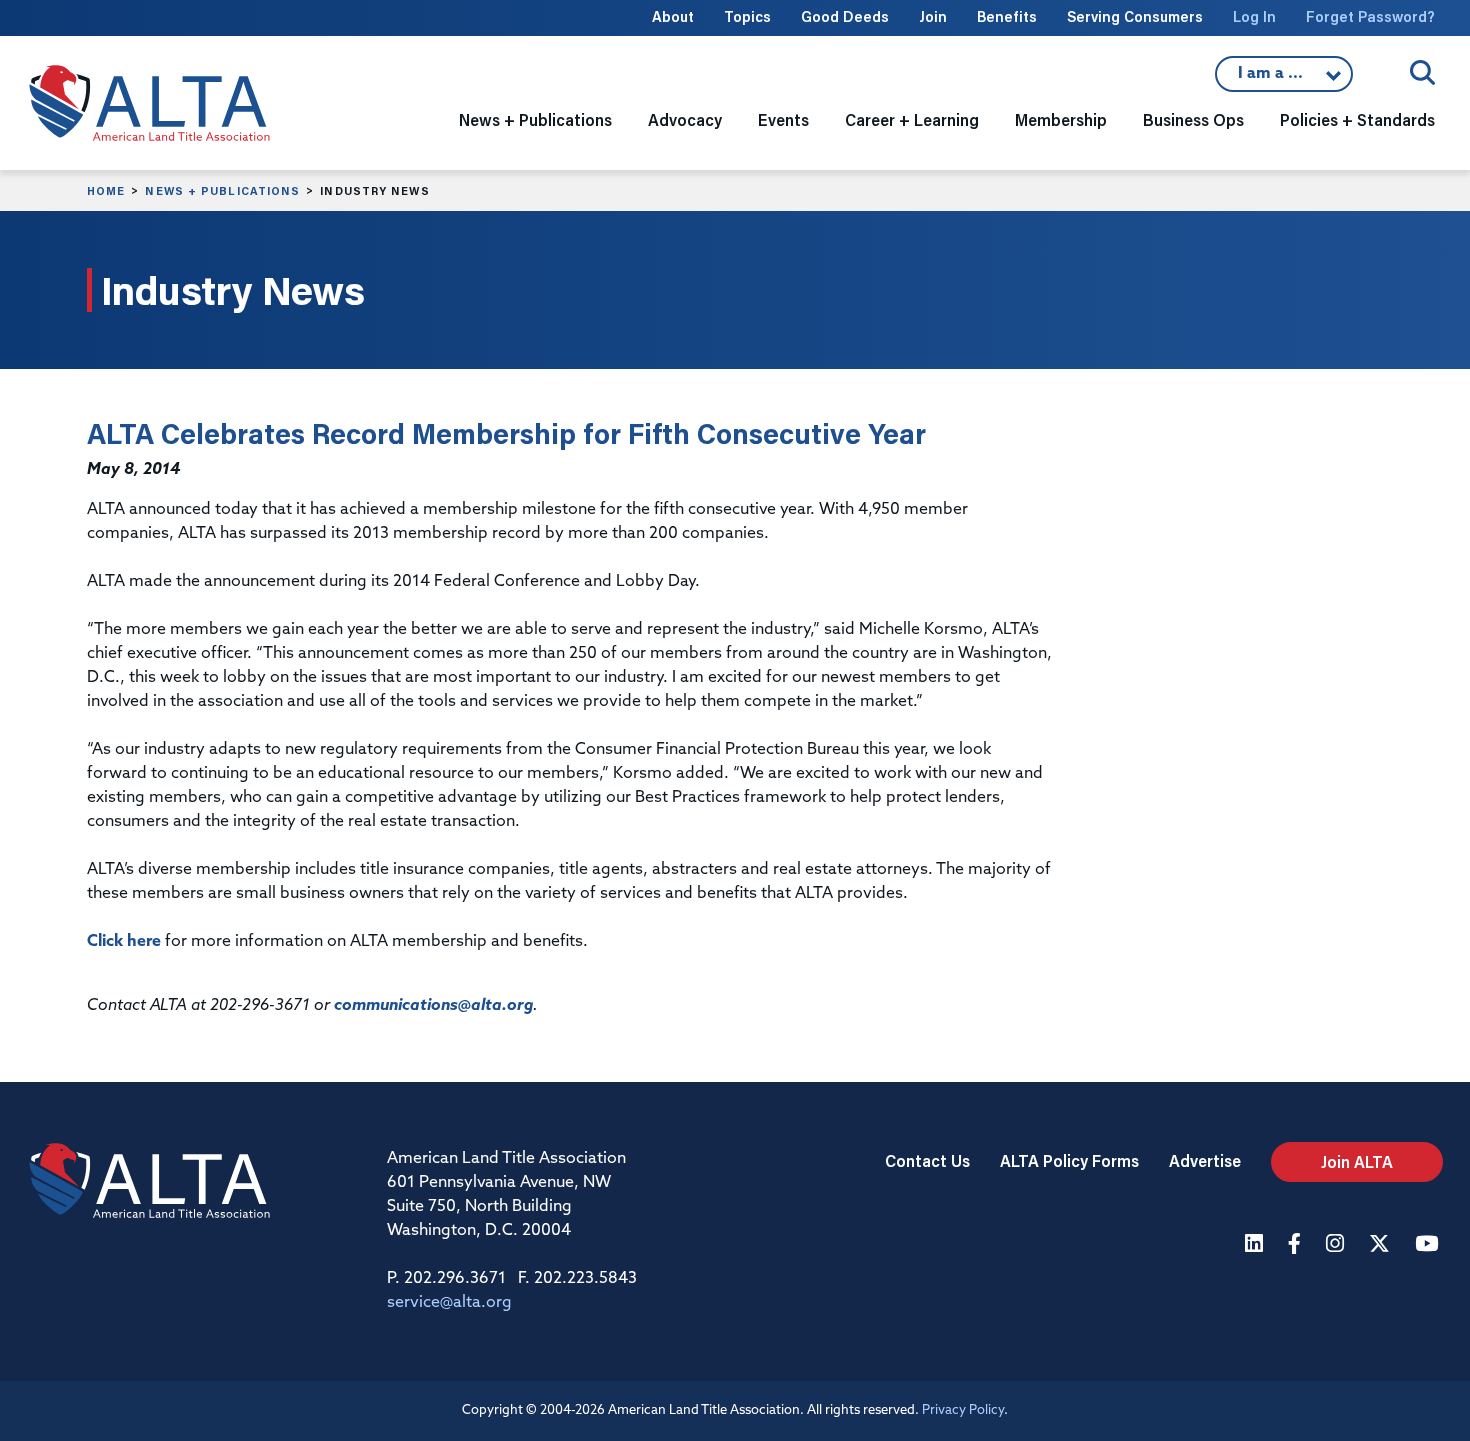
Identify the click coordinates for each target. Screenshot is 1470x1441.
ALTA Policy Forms (1069, 1160)
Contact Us (927, 1160)
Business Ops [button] (1193, 119)
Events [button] (783, 119)
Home (106, 191)
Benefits (1007, 16)
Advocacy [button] (685, 119)
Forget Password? (1370, 16)
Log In (1254, 16)
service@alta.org (449, 1303)
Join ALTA (1357, 1161)
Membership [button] (1061, 119)
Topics (747, 16)
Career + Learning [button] (912, 119)
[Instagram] (1337, 1245)
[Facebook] (1297, 1245)
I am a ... (1284, 79)
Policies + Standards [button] (1357, 119)
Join (933, 16)
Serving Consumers (1135, 16)
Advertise (1205, 1160)
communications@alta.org (433, 1006)
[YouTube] (1429, 1245)
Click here (124, 942)
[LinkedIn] (1256, 1245)
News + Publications (222, 191)
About (673, 16)
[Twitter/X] (1382, 1245)
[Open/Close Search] (1422, 72)
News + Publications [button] (535, 119)
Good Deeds (845, 16)
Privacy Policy (963, 1410)
